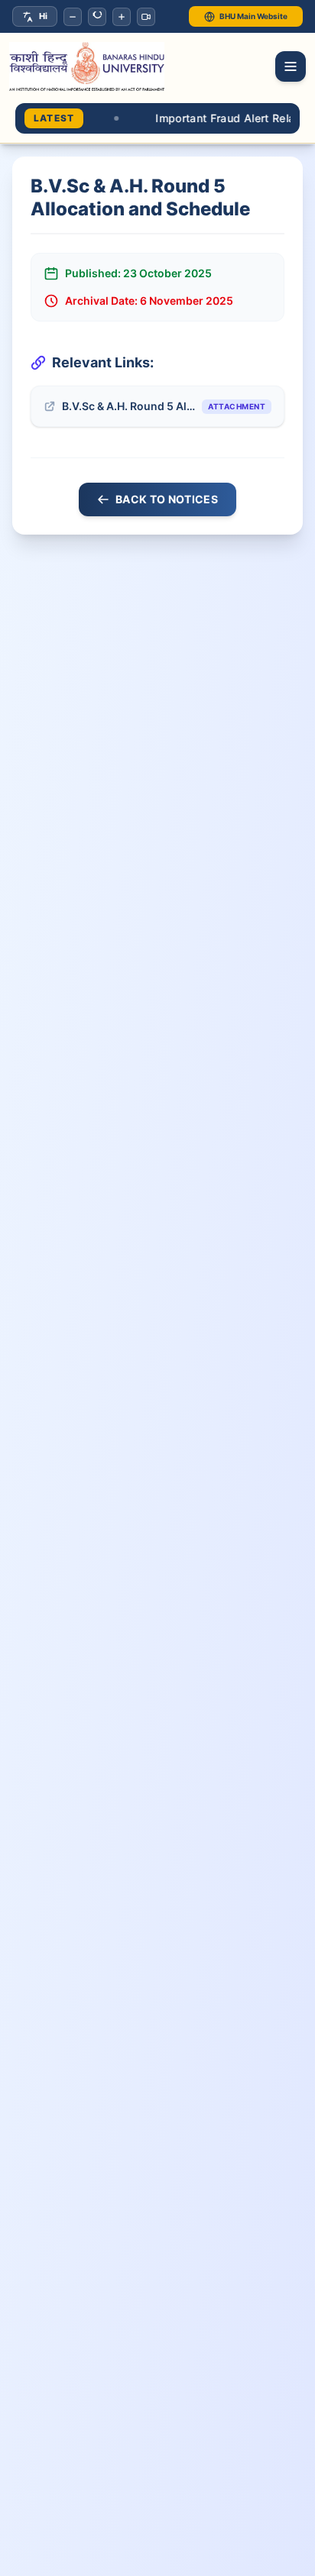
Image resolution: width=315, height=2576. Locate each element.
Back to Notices (167, 499)
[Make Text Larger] (122, 17)
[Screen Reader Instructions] (146, 17)
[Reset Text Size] (97, 17)
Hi (43, 16)
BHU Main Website (253, 16)
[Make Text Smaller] (73, 17)
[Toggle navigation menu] (291, 66)
